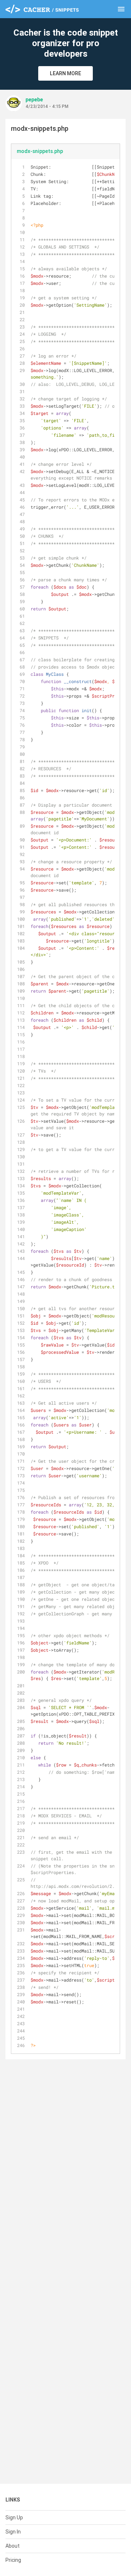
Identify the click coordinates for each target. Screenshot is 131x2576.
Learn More (65, 73)
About (13, 2546)
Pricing (13, 2560)
